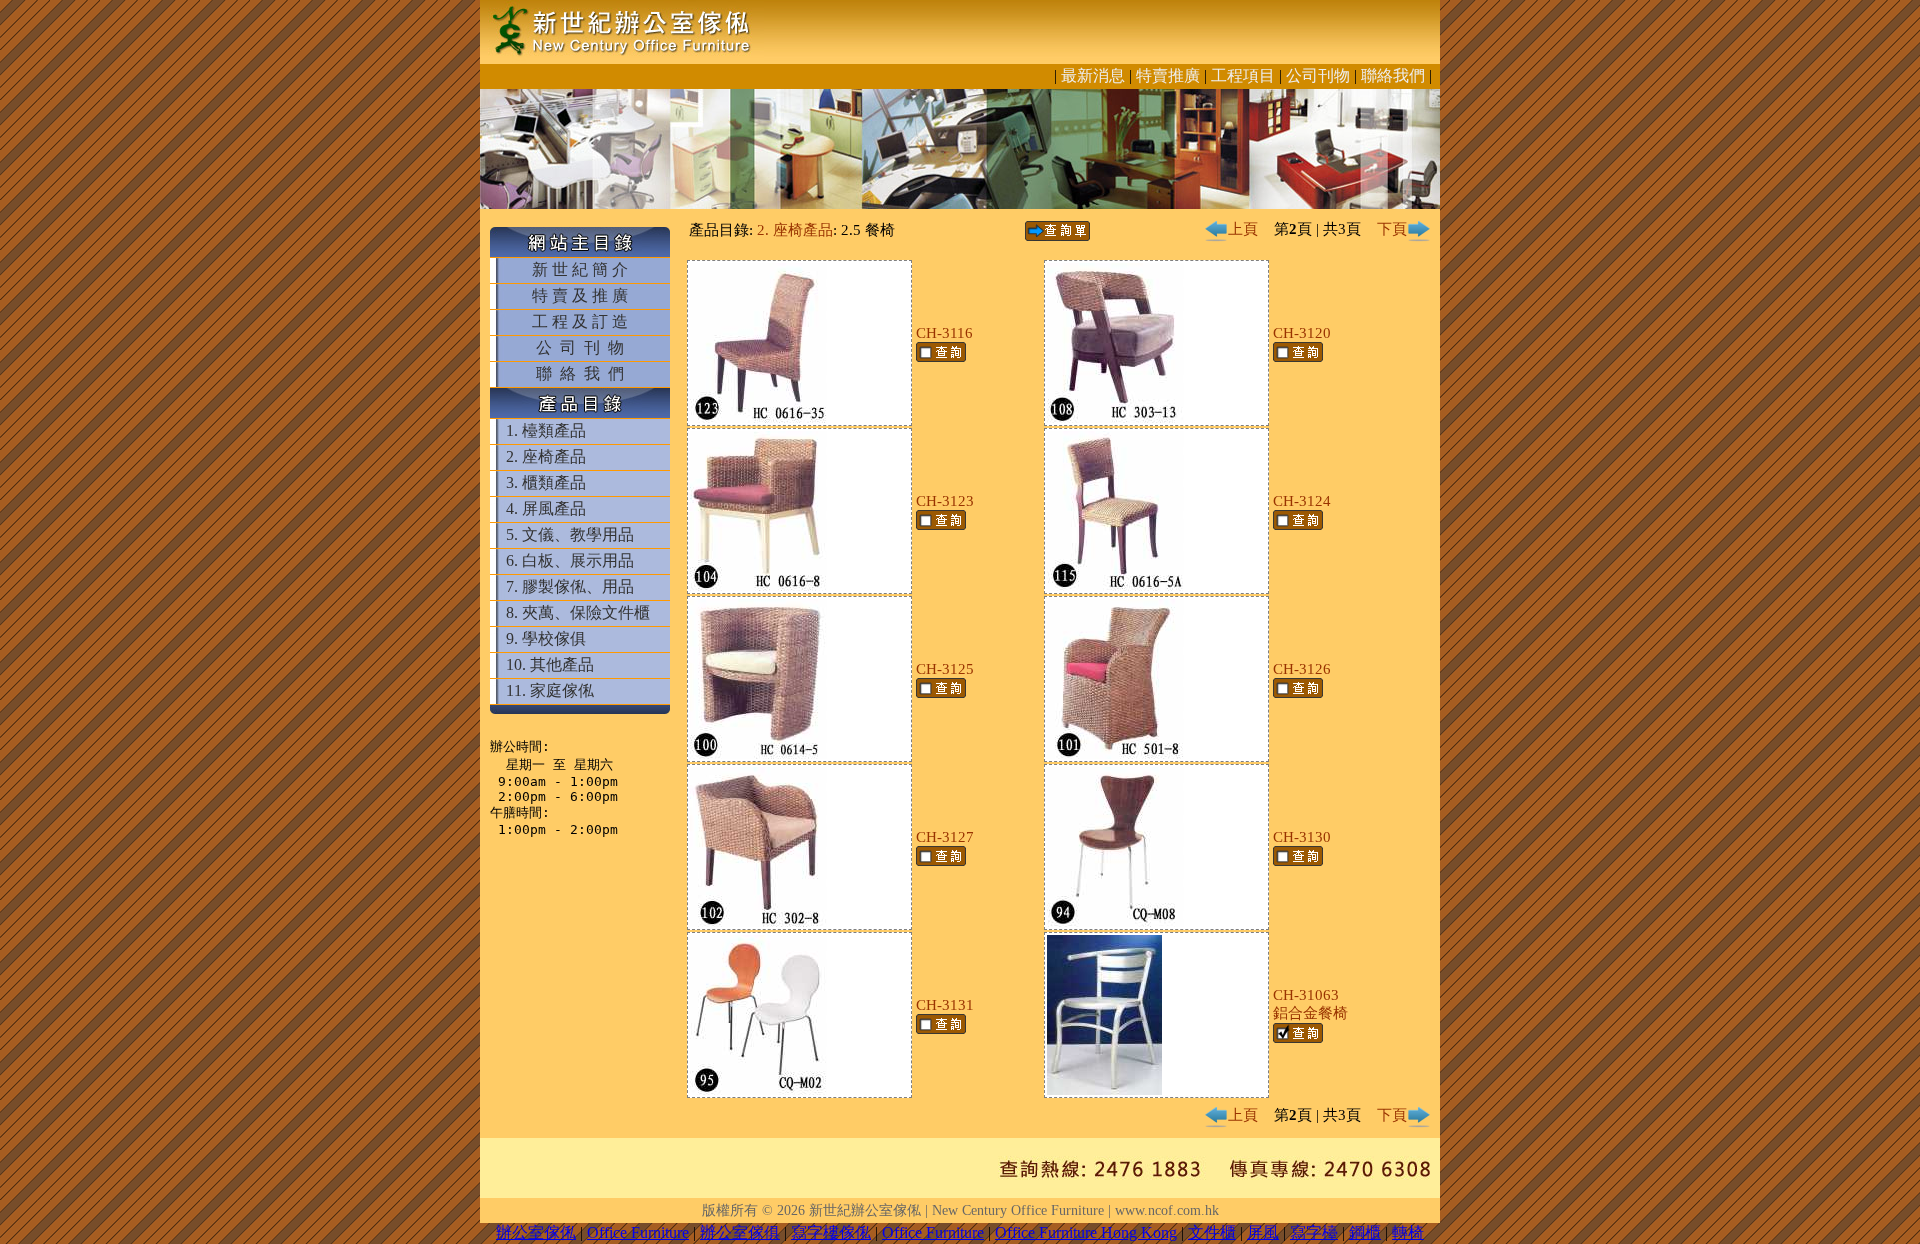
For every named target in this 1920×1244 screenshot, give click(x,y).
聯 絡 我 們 (580, 373)
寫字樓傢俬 (831, 1232)
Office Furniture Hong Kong (1086, 1232)
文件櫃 (1212, 1232)
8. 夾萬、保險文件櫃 (578, 612)
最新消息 (1093, 75)
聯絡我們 (1393, 75)
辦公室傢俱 (740, 1232)
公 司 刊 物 (580, 347)
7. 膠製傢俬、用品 (570, 586)
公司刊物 (1318, 75)
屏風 (1263, 1232)
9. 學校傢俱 (546, 638)
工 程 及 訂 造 (580, 321)
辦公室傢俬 (536, 1232)
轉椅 (1408, 1232)
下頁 (1392, 229)
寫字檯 (1314, 1232)
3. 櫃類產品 (546, 482)
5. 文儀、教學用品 (570, 534)
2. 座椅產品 (546, 456)
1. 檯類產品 (546, 430)
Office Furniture (638, 1232)
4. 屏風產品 (546, 508)
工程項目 (1243, 75)
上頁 (1243, 229)
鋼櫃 (1365, 1232)
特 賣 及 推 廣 (580, 295)
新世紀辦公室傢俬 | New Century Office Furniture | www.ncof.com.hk (1014, 1210)
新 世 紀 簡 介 (580, 269)
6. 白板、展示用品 (570, 560)
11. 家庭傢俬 (550, 690)
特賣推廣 (1168, 75)
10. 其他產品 (550, 664)
